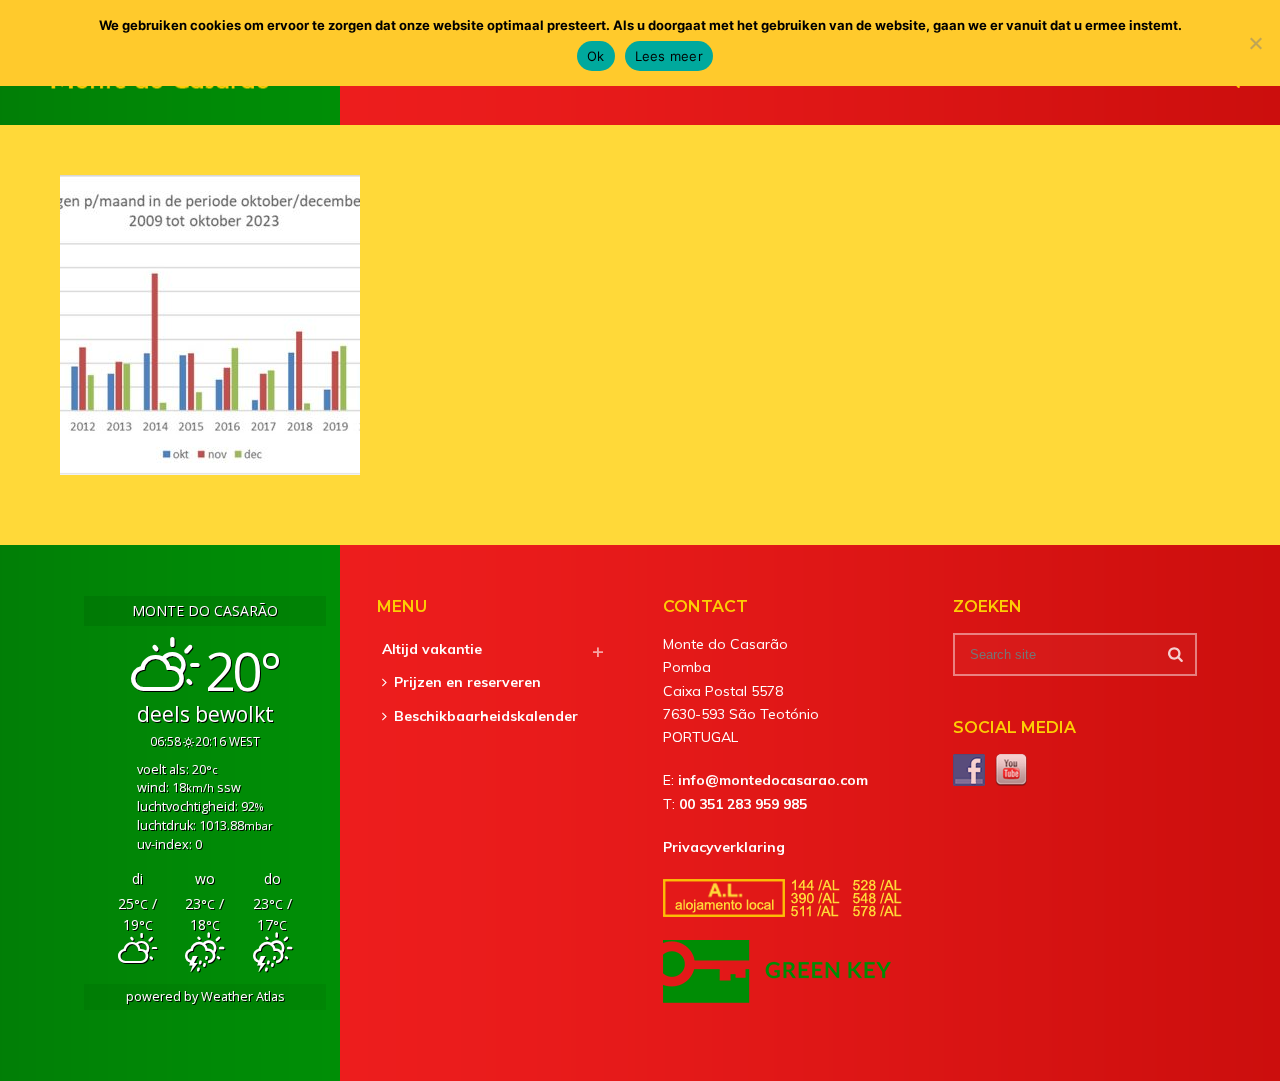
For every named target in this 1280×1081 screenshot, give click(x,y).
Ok (596, 56)
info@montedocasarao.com (773, 780)
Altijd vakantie (432, 649)
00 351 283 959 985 (743, 804)
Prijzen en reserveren (467, 682)
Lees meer (669, 56)
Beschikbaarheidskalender (486, 716)
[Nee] (1255, 43)
